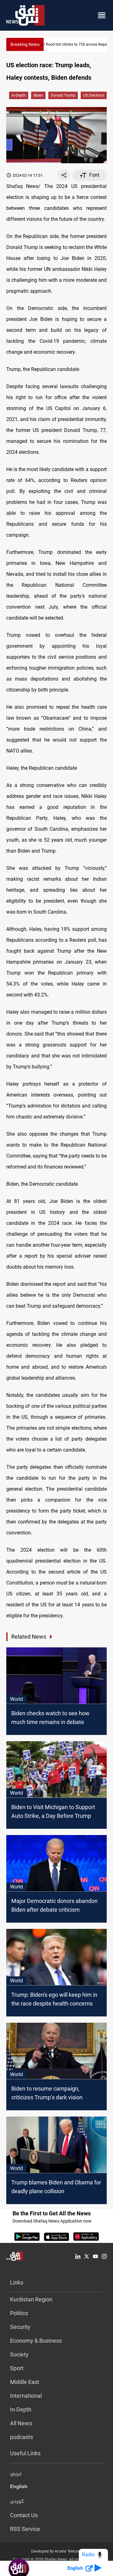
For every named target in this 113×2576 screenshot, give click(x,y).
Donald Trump (63, 95)
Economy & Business (36, 2341)
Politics (19, 2313)
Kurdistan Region (31, 2299)
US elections (94, 95)
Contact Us (24, 2515)
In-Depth (19, 95)
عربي (16, 2474)
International (26, 2396)
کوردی (17, 2502)
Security (20, 2327)
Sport (17, 2368)
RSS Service (25, 2529)
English (19, 2488)
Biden (38, 95)
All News (21, 2423)
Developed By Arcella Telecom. (57, 2551)
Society (19, 2354)
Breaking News (25, 44)
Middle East (25, 2382)
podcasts (22, 2437)
